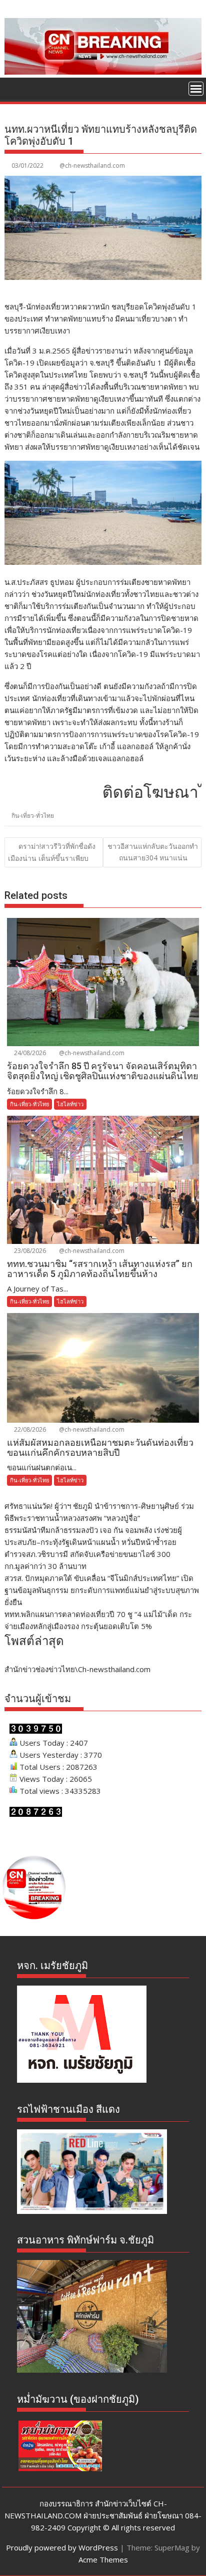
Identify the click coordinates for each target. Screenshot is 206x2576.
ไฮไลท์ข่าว (70, 1104)
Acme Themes (103, 2559)
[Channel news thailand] (103, 72)
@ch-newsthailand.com (92, 166)
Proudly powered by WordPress (62, 2547)
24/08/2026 (29, 1053)
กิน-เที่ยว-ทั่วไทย (33, 816)
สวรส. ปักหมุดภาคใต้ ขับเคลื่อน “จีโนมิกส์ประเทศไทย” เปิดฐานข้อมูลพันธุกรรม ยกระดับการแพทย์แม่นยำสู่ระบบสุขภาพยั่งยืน (102, 1590)
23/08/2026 (29, 1251)
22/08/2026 (29, 1429)
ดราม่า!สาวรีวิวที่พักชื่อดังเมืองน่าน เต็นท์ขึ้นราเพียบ (52, 852)
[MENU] (196, 89)
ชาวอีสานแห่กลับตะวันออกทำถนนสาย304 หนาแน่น (153, 852)
